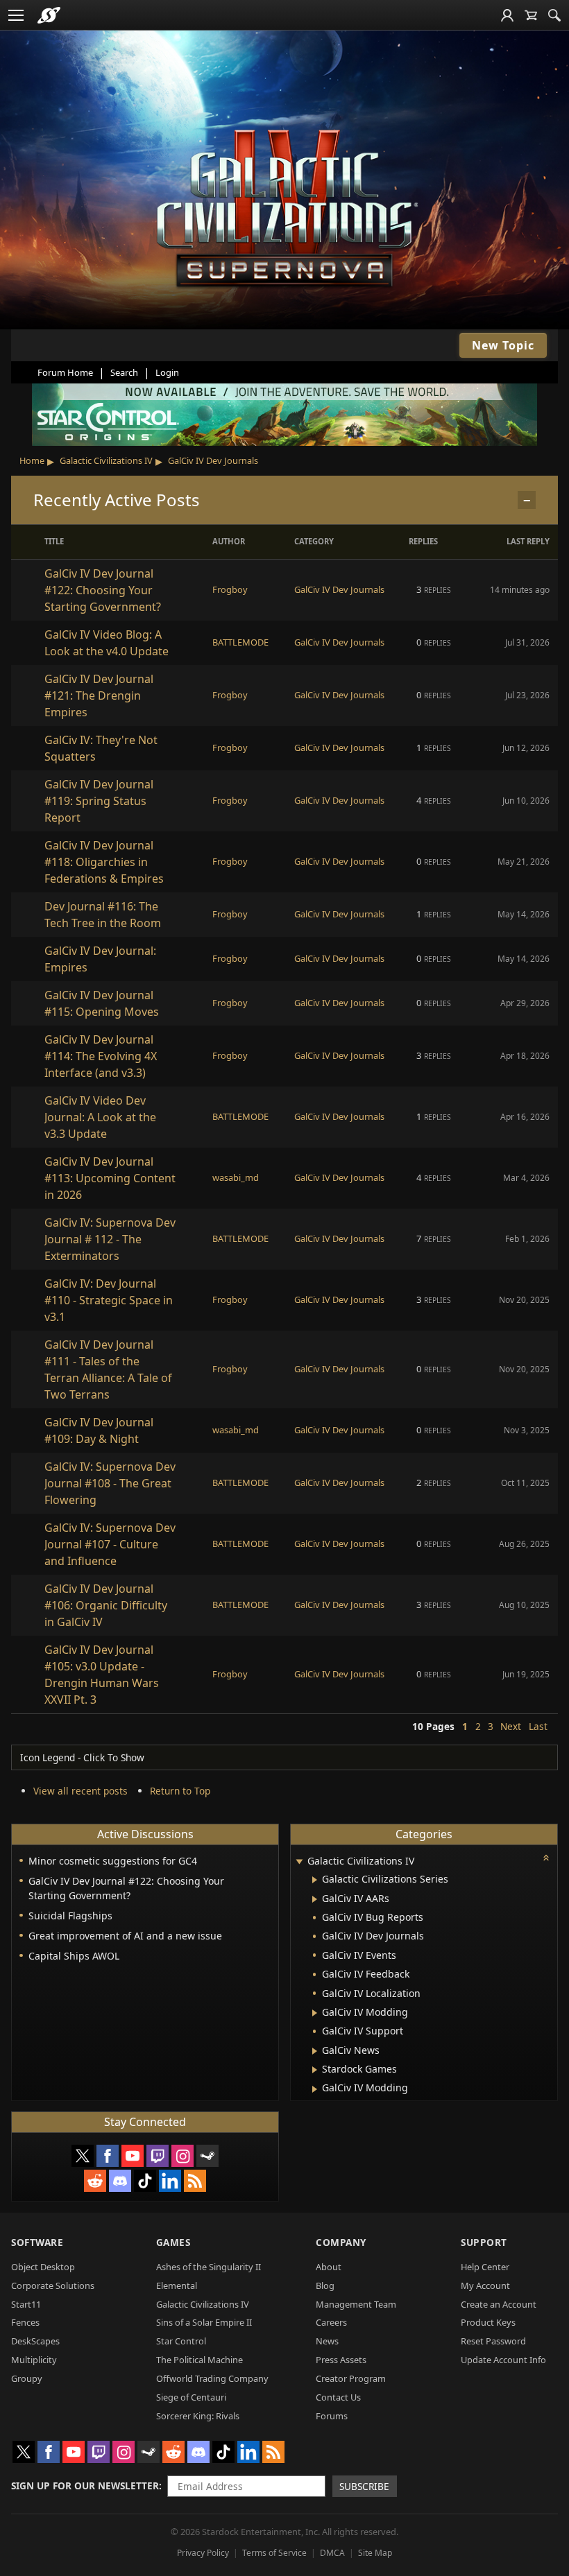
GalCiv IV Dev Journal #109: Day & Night (99, 1430)
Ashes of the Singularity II (209, 2267)
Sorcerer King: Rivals (198, 2416)
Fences (25, 2322)
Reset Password (493, 2341)
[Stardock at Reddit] (95, 2181)
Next (511, 1726)
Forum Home (65, 372)
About (329, 2267)
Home (32, 460)
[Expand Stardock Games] (315, 2070)
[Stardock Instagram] (182, 2156)
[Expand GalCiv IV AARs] (315, 1899)
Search (124, 372)
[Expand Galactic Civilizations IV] (299, 1862)
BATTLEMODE (240, 642)
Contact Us (338, 2397)
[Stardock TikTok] (145, 2181)
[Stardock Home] (49, 15)
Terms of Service (274, 2553)
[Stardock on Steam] (207, 2156)
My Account (485, 2285)
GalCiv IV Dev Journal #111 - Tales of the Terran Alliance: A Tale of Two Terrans (108, 1369)
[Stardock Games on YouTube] (133, 2156)
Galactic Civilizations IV (106, 460)
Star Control (181, 2341)
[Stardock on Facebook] (108, 2156)
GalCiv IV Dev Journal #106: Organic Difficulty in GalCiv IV (106, 1605)
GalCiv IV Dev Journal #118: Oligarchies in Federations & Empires (104, 862)
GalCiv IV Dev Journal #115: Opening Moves (102, 1003)
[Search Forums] (554, 15)
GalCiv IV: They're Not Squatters (101, 748)
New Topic (503, 345)
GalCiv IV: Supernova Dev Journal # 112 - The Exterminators (110, 1239)
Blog (325, 2285)
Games (173, 2242)
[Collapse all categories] (546, 1858)
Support (484, 2242)
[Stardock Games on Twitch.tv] (158, 2156)
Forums (332, 2416)
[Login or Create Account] (507, 15)
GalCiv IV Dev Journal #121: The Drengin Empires (99, 695)
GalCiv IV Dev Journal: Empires (100, 959)
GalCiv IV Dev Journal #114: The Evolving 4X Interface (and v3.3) (101, 1056)
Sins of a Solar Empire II (204, 2322)
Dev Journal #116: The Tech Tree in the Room (103, 915)
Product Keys (488, 2322)
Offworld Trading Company (212, 2378)
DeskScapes (35, 2341)
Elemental (177, 2285)
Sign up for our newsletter (85, 2486)
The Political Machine (199, 2360)
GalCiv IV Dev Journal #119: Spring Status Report (99, 801)
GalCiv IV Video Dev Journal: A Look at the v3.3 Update (100, 1117)
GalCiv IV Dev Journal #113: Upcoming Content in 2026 (110, 1178)
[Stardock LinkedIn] (170, 2181)
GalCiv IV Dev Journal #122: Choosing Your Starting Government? (103, 590)
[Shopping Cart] (531, 15)
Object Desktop (43, 2267)
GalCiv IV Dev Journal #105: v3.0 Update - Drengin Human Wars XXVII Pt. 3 (102, 1675)
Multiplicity (34, 2360)
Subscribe (364, 2486)
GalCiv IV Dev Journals (213, 460)
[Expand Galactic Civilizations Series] (315, 1880)
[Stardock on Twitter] (83, 2156)
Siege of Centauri (191, 2397)
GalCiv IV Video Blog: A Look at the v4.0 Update (107, 643)
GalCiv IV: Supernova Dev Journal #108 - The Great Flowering (110, 1483)
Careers (331, 2322)
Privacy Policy (203, 2553)
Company (341, 2242)
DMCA (332, 2553)
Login (167, 372)
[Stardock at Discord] (120, 2181)
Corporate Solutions (53, 2285)
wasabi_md (236, 1177)
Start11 (26, 2304)
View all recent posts (80, 1791)
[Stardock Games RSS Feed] (195, 2181)
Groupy (27, 2378)
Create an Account (499, 2304)
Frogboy (230, 589)
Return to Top (180, 1791)
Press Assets (341, 2360)
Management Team (356, 2304)
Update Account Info (503, 2360)
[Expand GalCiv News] (315, 2051)
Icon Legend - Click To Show (82, 1757)
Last (538, 1726)
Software (37, 2242)
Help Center (485, 2267)
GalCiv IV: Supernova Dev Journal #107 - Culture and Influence (110, 1544)
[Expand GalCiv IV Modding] (315, 2013)
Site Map (375, 2553)
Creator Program (351, 2378)
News (327, 2341)
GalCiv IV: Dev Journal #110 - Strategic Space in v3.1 (109, 1300)
